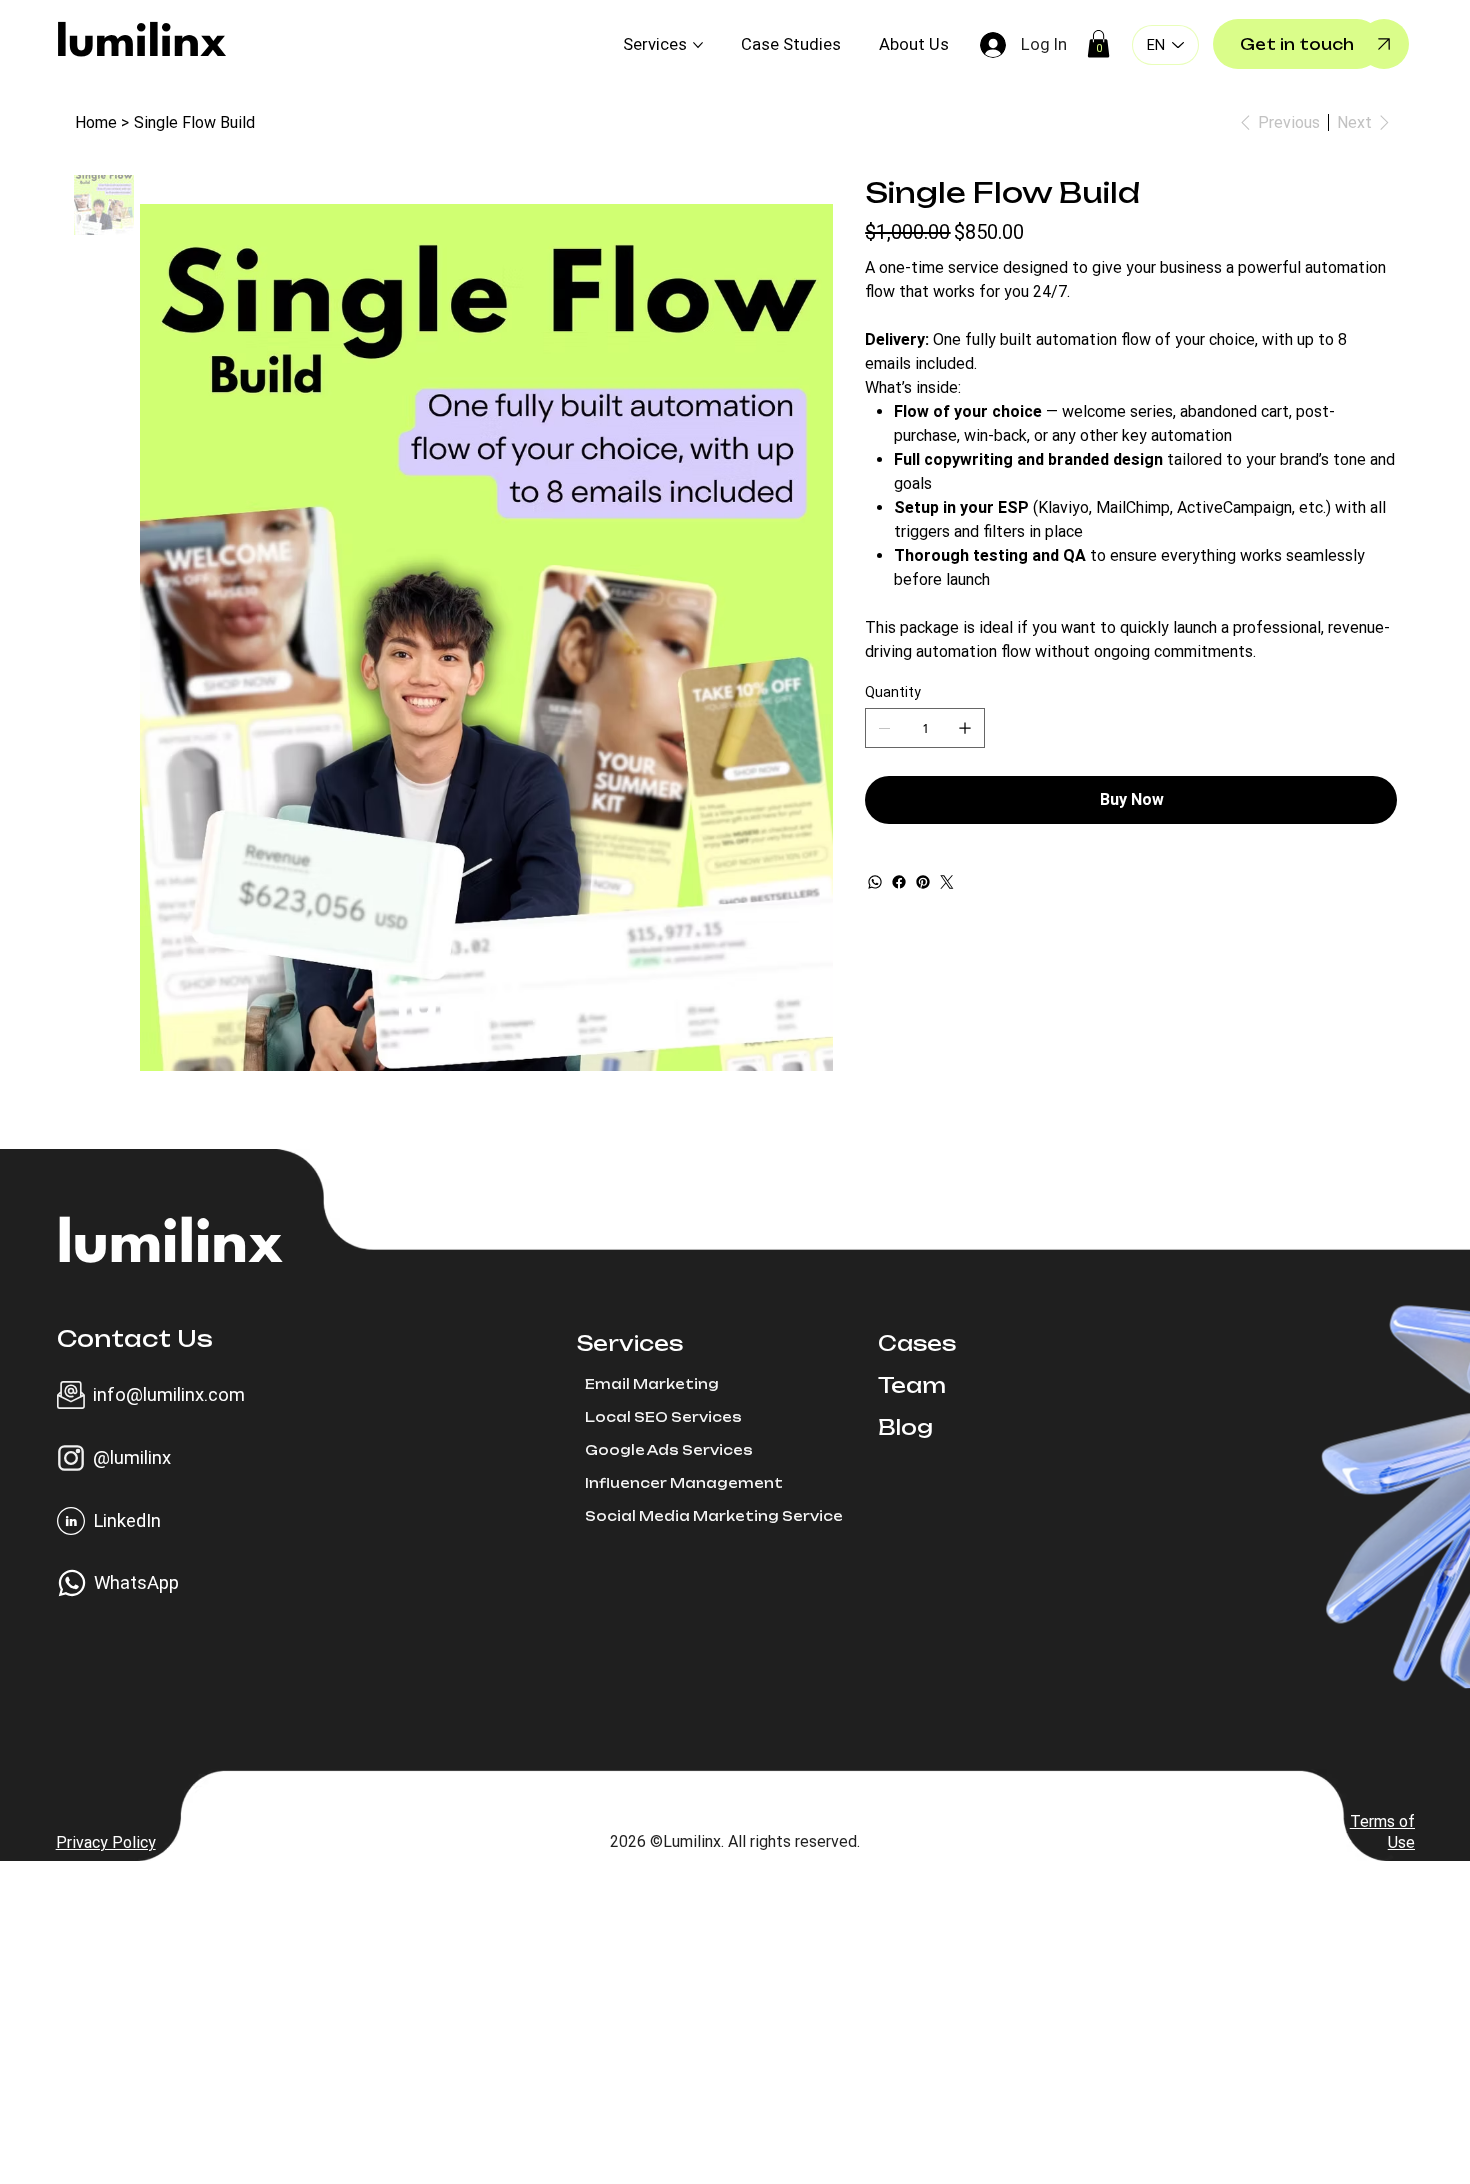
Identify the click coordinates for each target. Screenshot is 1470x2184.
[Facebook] (899, 882)
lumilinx (141, 44)
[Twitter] (947, 882)
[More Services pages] (698, 45)
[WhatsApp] (875, 882)
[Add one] (965, 728)
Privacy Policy (106, 1842)
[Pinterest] (923, 882)
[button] (1098, 43)
